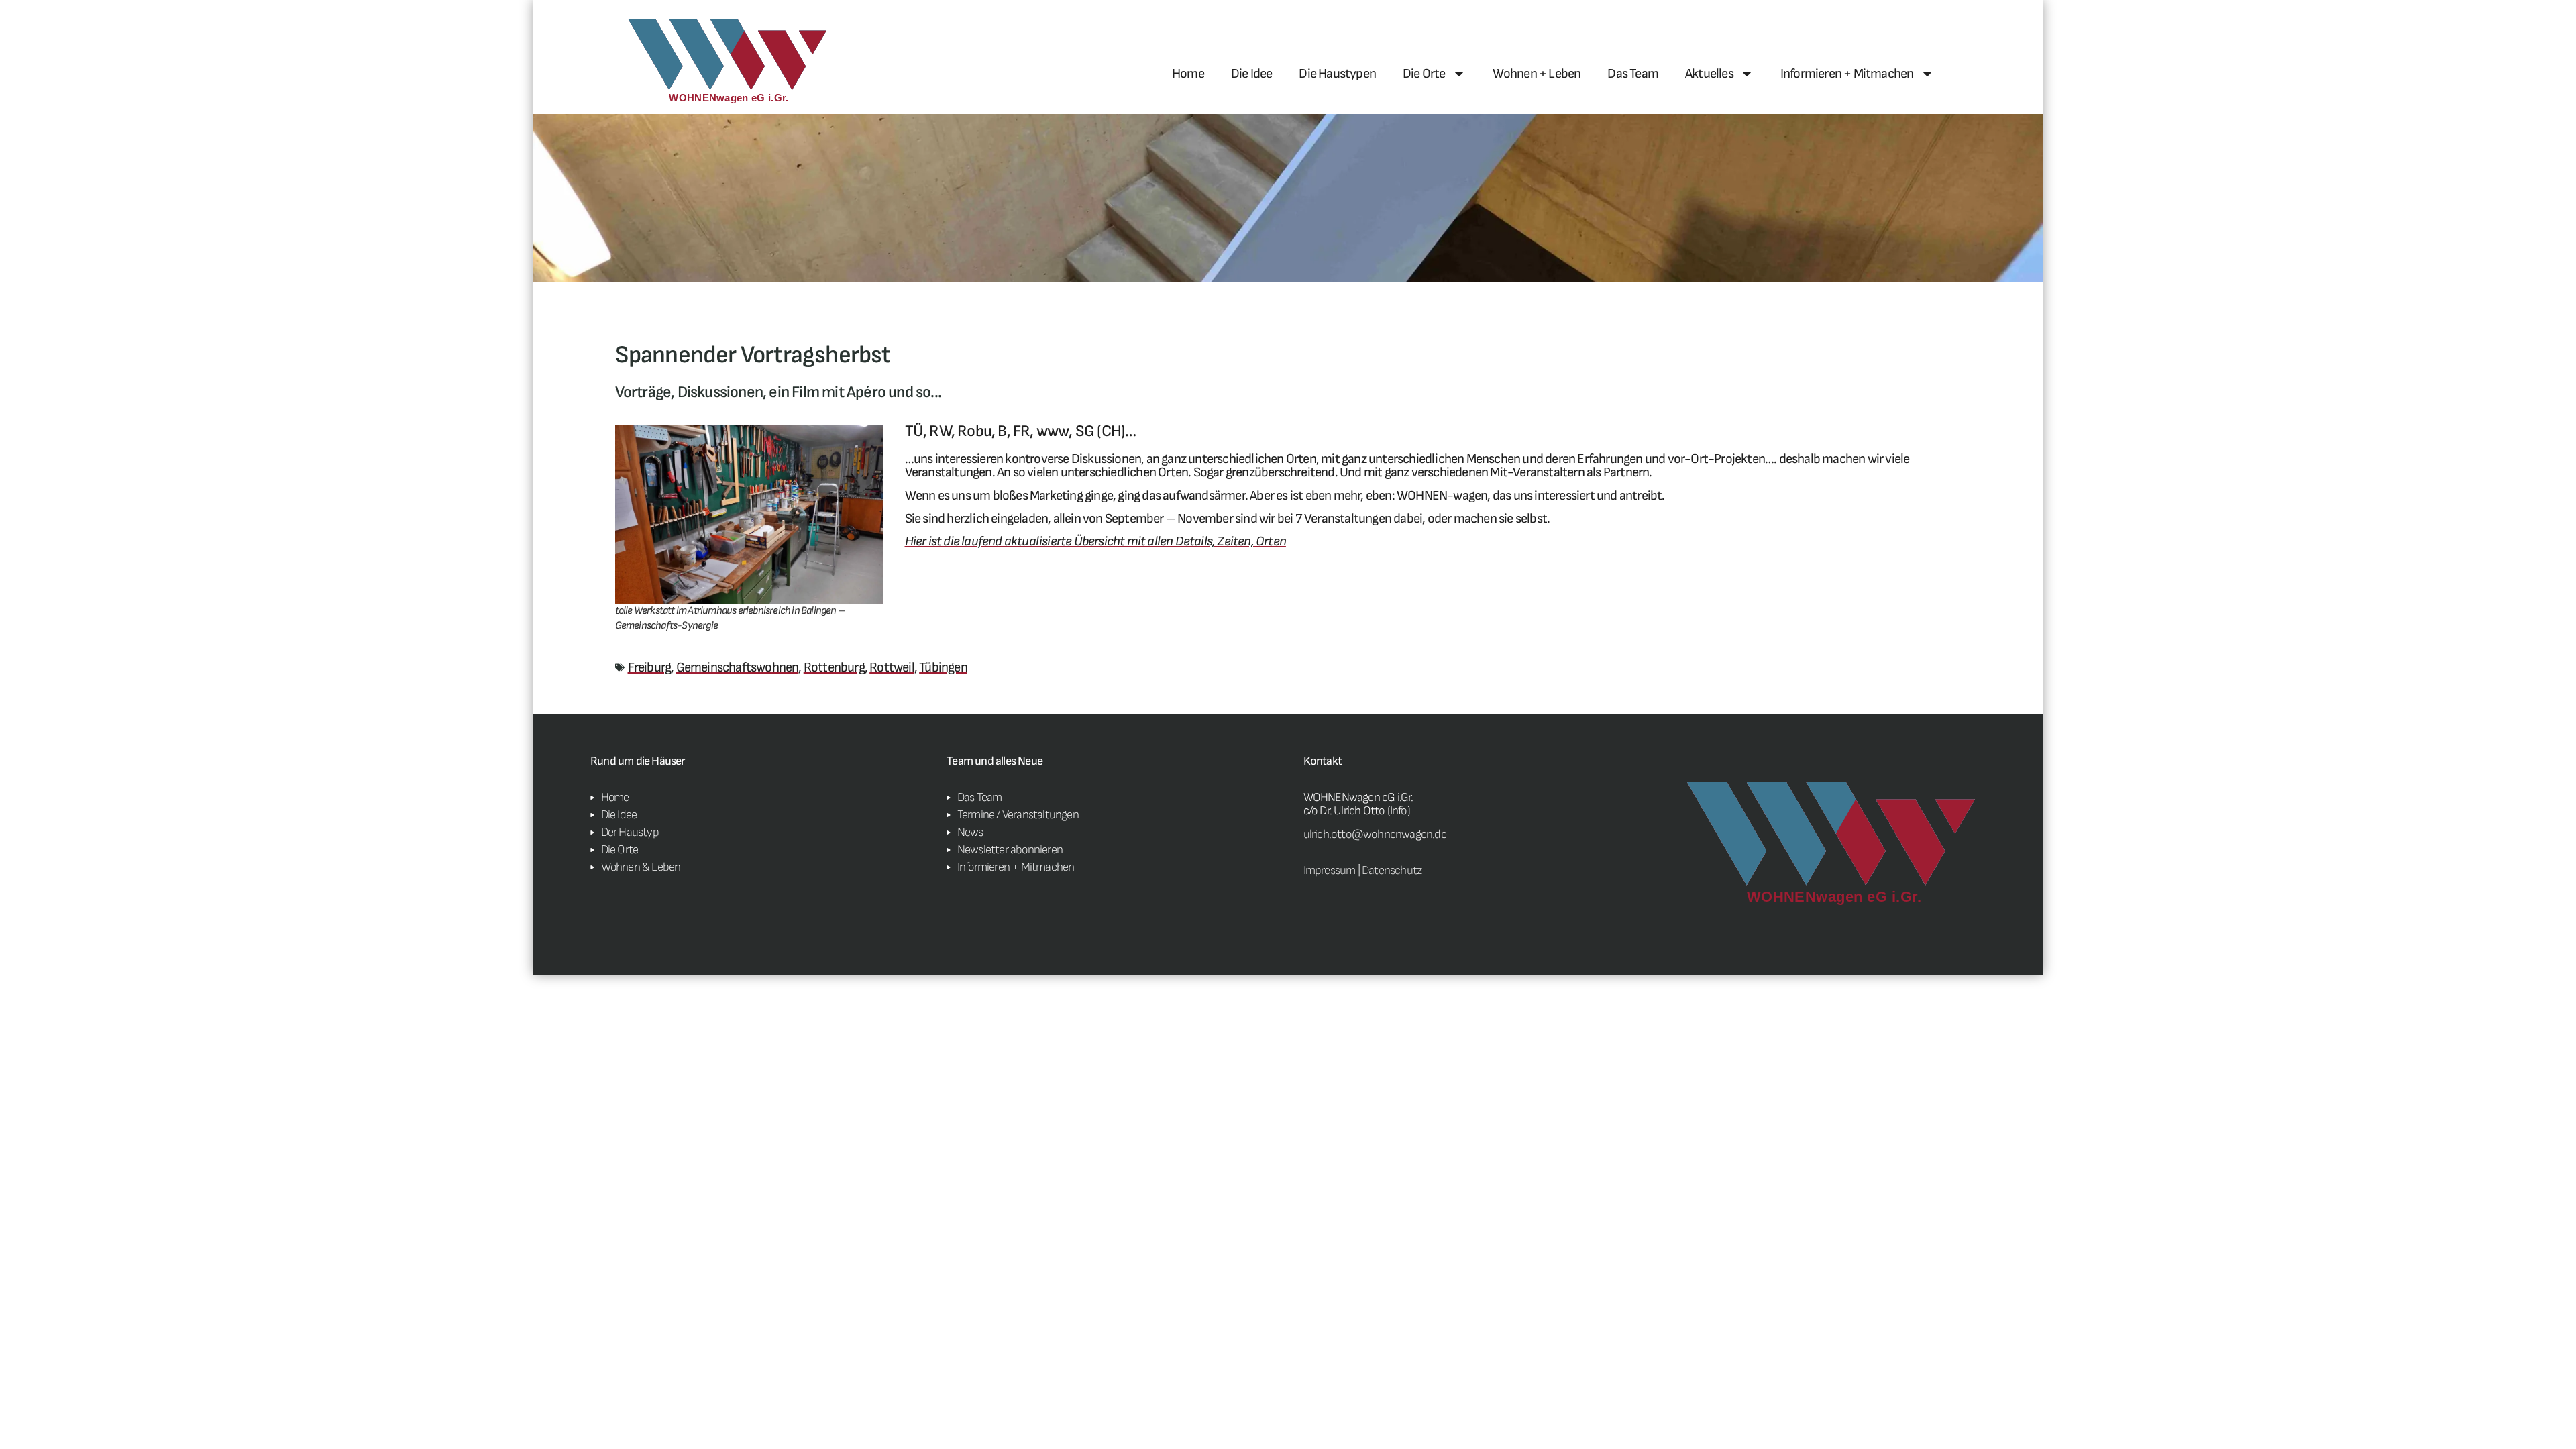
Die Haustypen (1337, 74)
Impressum (1330, 870)
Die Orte (1424, 74)
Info (1399, 811)
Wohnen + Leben (1537, 74)
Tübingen (943, 667)
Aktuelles (1709, 74)
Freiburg (650, 667)
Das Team (1633, 74)
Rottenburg (834, 667)
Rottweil (892, 667)
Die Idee (1252, 74)
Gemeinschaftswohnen (738, 667)
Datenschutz (1392, 870)
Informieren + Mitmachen (1847, 74)
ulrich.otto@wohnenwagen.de (1375, 834)
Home (1188, 74)
